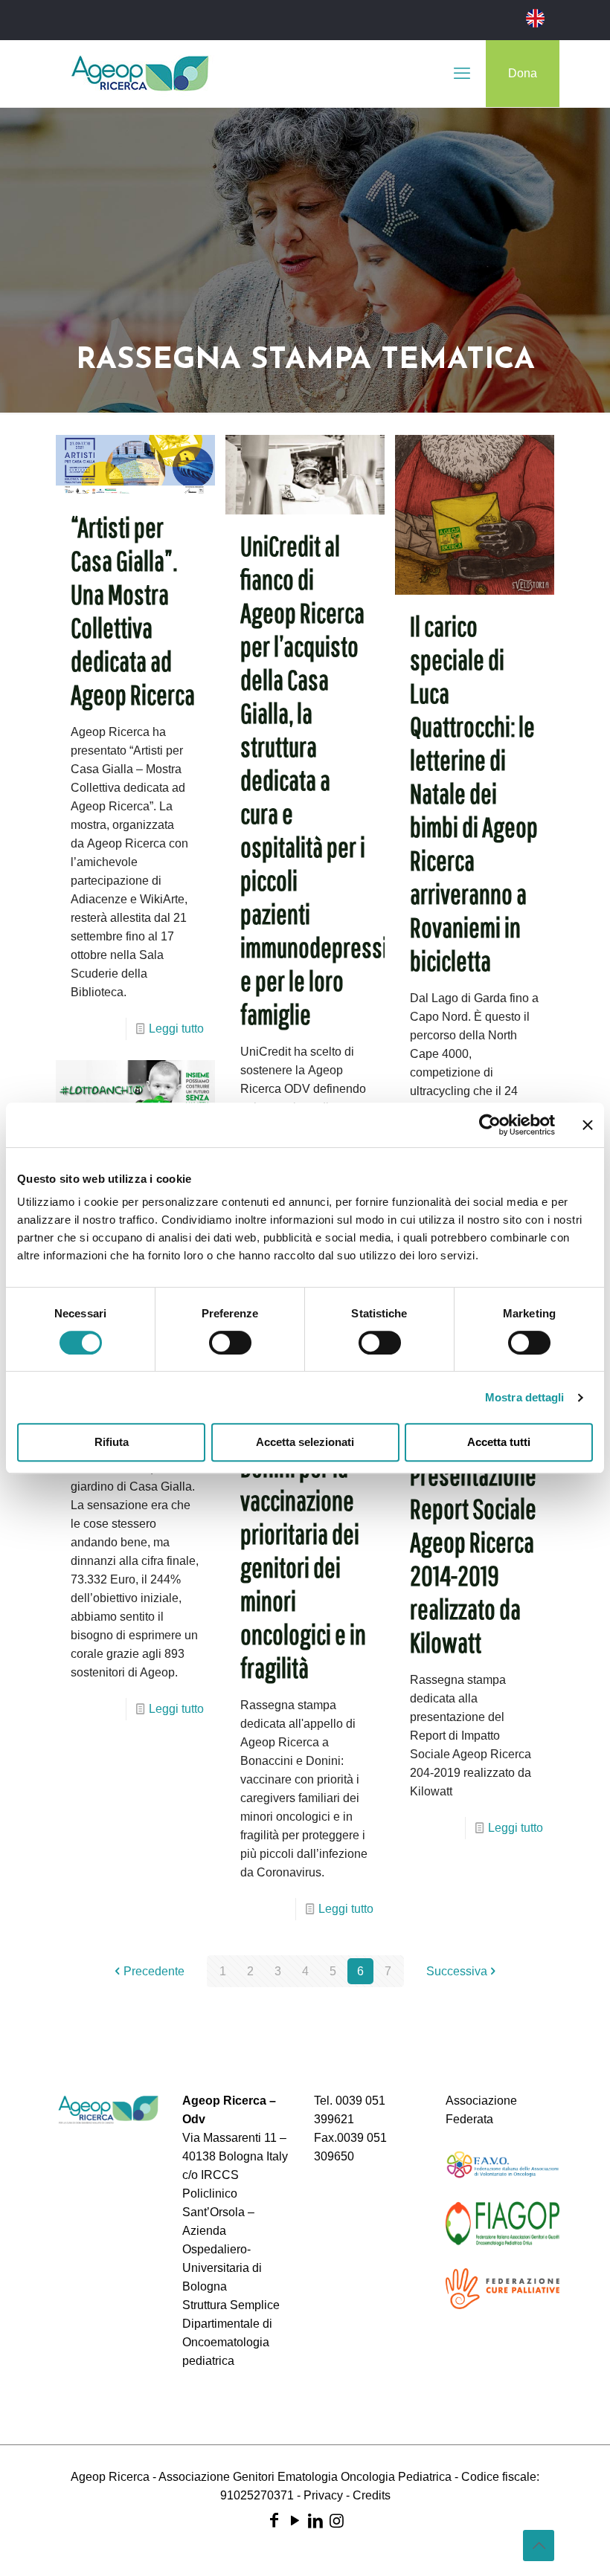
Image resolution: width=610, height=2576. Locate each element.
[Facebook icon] (274, 2521)
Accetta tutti (499, 1442)
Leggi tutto (176, 1029)
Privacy (323, 2495)
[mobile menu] (462, 74)
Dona (523, 73)
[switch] (230, 1343)
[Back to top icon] (539, 2546)
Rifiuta (112, 1442)
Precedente (154, 1971)
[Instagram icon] (336, 2521)
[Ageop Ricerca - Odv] (140, 74)
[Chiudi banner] (588, 1125)
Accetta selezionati (305, 1442)
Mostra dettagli (525, 1397)
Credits (372, 2495)
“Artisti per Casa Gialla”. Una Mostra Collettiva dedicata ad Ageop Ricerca (133, 611)
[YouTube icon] (295, 2521)
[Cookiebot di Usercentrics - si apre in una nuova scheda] (490, 1125)
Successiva (457, 1971)
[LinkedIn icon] (315, 2521)
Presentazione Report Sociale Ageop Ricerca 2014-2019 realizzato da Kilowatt (473, 1559)
